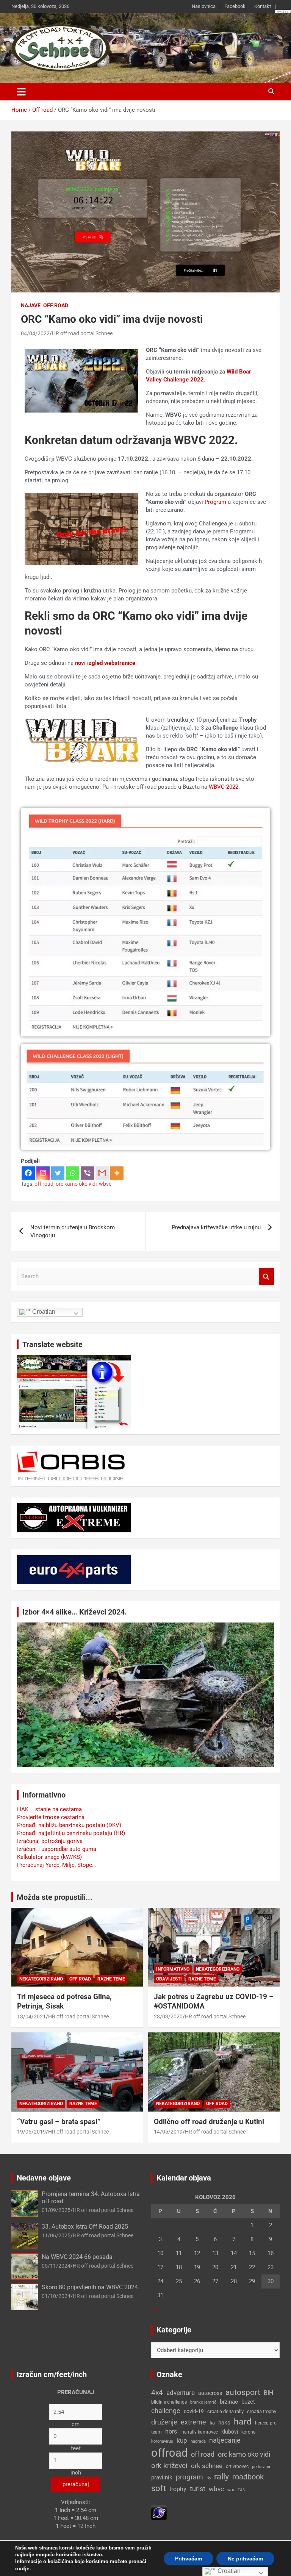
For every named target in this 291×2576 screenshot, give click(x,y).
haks (224, 2423)
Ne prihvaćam (245, 2559)
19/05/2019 (31, 2132)
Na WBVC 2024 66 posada (77, 2257)
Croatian (43, 1312)
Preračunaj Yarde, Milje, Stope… (56, 1865)
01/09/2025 (56, 2210)
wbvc (105, 1184)
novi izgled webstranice (105, 663)
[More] (117, 1173)
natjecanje (225, 2440)
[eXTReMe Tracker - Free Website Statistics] (159, 2509)
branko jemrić (203, 2402)
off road (44, 1184)
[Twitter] (58, 1173)
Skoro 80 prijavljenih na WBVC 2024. (91, 2287)
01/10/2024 (56, 2296)
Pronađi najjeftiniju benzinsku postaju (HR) (71, 1833)
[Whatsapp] (73, 1173)
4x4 (157, 2392)
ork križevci (169, 2466)
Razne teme (111, 1979)
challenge (166, 2411)
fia (212, 2423)
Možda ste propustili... (55, 1897)
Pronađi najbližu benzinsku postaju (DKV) (69, 1825)
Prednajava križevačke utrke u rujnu (216, 1227)
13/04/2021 (31, 2016)
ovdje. (23, 2568)
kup (182, 2440)
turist (198, 2489)
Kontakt (263, 6)
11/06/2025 (56, 2235)
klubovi (230, 2432)
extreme (193, 2422)
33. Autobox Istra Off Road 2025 (85, 2227)
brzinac (229, 2402)
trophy (178, 2489)
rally (221, 2477)
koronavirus (162, 2441)
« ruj (156, 2309)
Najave (31, 305)
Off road (56, 305)
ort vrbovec (237, 2467)
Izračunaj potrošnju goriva (50, 1841)
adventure (181, 2393)
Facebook (235, 6)
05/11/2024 (56, 2266)
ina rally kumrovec (199, 2432)
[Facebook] (28, 1173)
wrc (231, 2490)
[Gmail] (102, 1173)
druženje (164, 2422)
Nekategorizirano (41, 1979)
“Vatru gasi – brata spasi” (59, 2122)
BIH (268, 2393)
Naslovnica (204, 6)
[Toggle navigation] (21, 92)
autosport (243, 2392)
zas (241, 2490)
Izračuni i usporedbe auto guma (57, 1849)
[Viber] (87, 1173)
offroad (169, 2453)
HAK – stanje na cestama (49, 1809)
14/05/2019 (168, 2132)
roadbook (248, 2477)
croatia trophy (262, 2411)
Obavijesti (169, 1979)
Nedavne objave (44, 2178)
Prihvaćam (189, 2559)
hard (243, 2422)
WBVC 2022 (224, 787)
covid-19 (194, 2411)
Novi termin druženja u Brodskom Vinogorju (73, 1231)
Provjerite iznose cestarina (51, 1817)
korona (249, 2432)
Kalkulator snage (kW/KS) (49, 1857)
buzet (248, 2402)
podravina (261, 2467)
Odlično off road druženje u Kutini (209, 2122)
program (189, 2477)
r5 (209, 2478)
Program (215, 502)
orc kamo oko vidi (76, 1184)
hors (171, 2431)
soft (159, 2488)
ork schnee (207, 2466)
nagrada (198, 2441)
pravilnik (162, 2478)
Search (266, 1276)
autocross (210, 2393)
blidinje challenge (169, 2402)
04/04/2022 (35, 333)
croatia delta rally (225, 2411)
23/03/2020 (168, 2016)
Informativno (173, 1969)
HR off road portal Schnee (82, 333)
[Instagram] (43, 1173)
